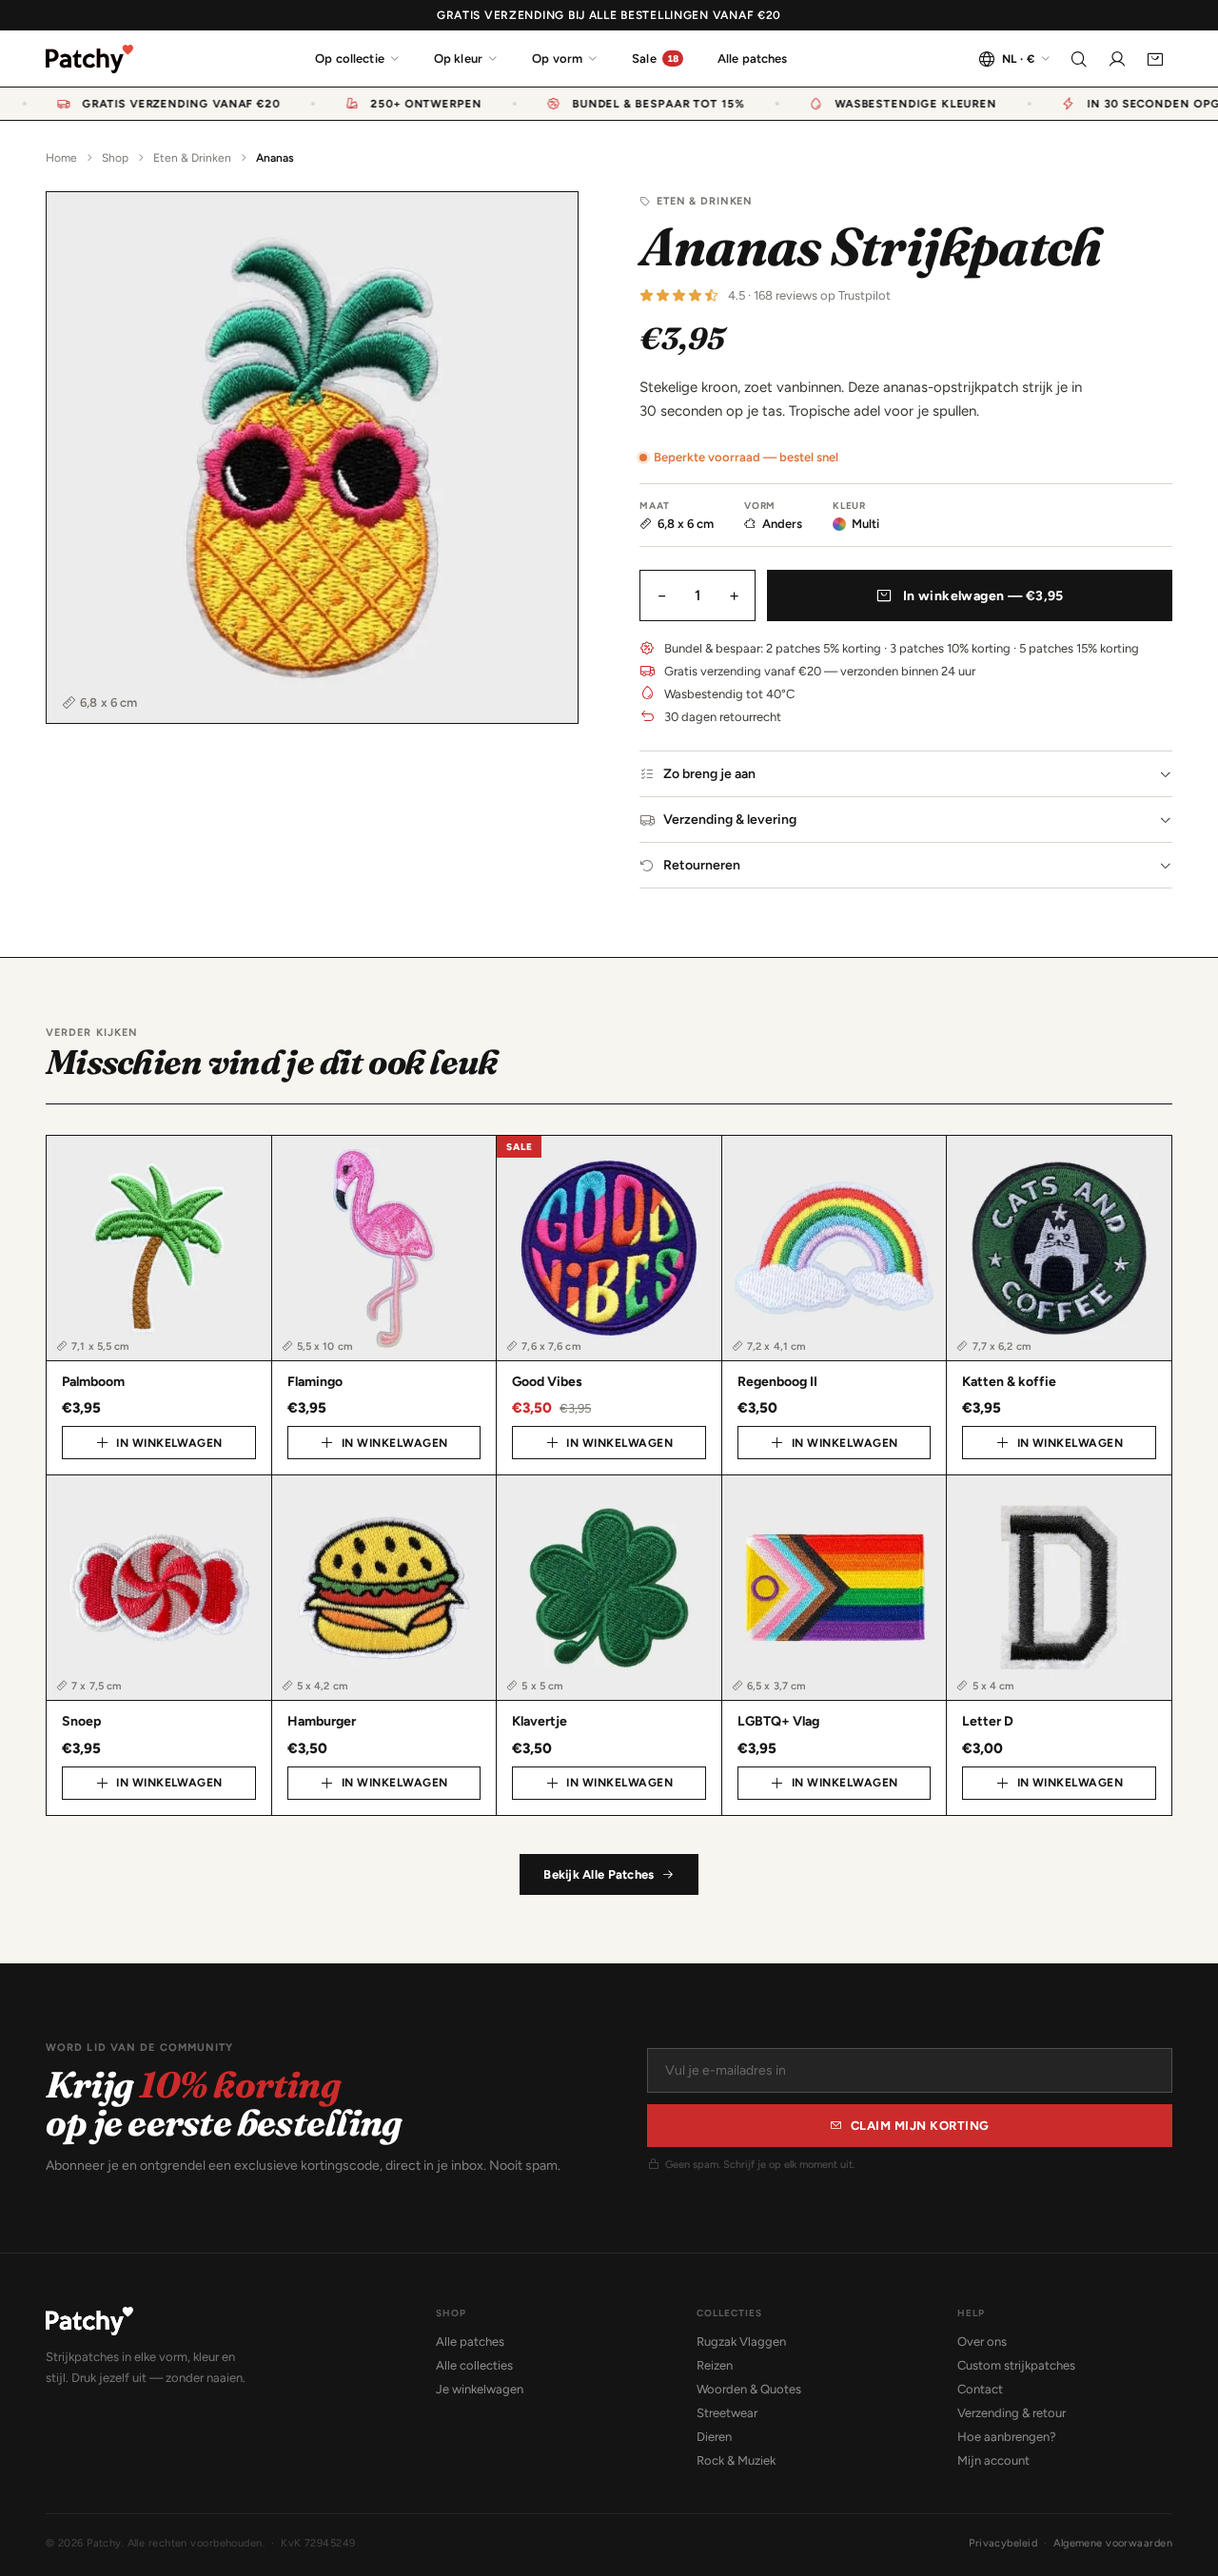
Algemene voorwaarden (1113, 2543)
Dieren (714, 2437)
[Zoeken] (1079, 59)
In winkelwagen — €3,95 (983, 596)
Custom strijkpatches (1016, 2365)
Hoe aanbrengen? (1007, 2437)
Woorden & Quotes (749, 2389)
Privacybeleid (1003, 2543)
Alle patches (753, 59)
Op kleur (458, 59)
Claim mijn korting (920, 2126)
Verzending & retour (1012, 2413)
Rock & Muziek (736, 2460)
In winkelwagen (169, 1443)
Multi (865, 524)
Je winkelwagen (480, 2389)
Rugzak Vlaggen (741, 2342)
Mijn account (993, 2460)
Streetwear (727, 2413)
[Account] (1117, 59)
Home (61, 158)
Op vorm (557, 59)
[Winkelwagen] (1155, 59)
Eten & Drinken (192, 158)
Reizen (715, 2365)
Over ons (982, 2342)
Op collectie (350, 59)
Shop (115, 158)
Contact (980, 2389)
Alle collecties (474, 2365)
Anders (782, 524)
